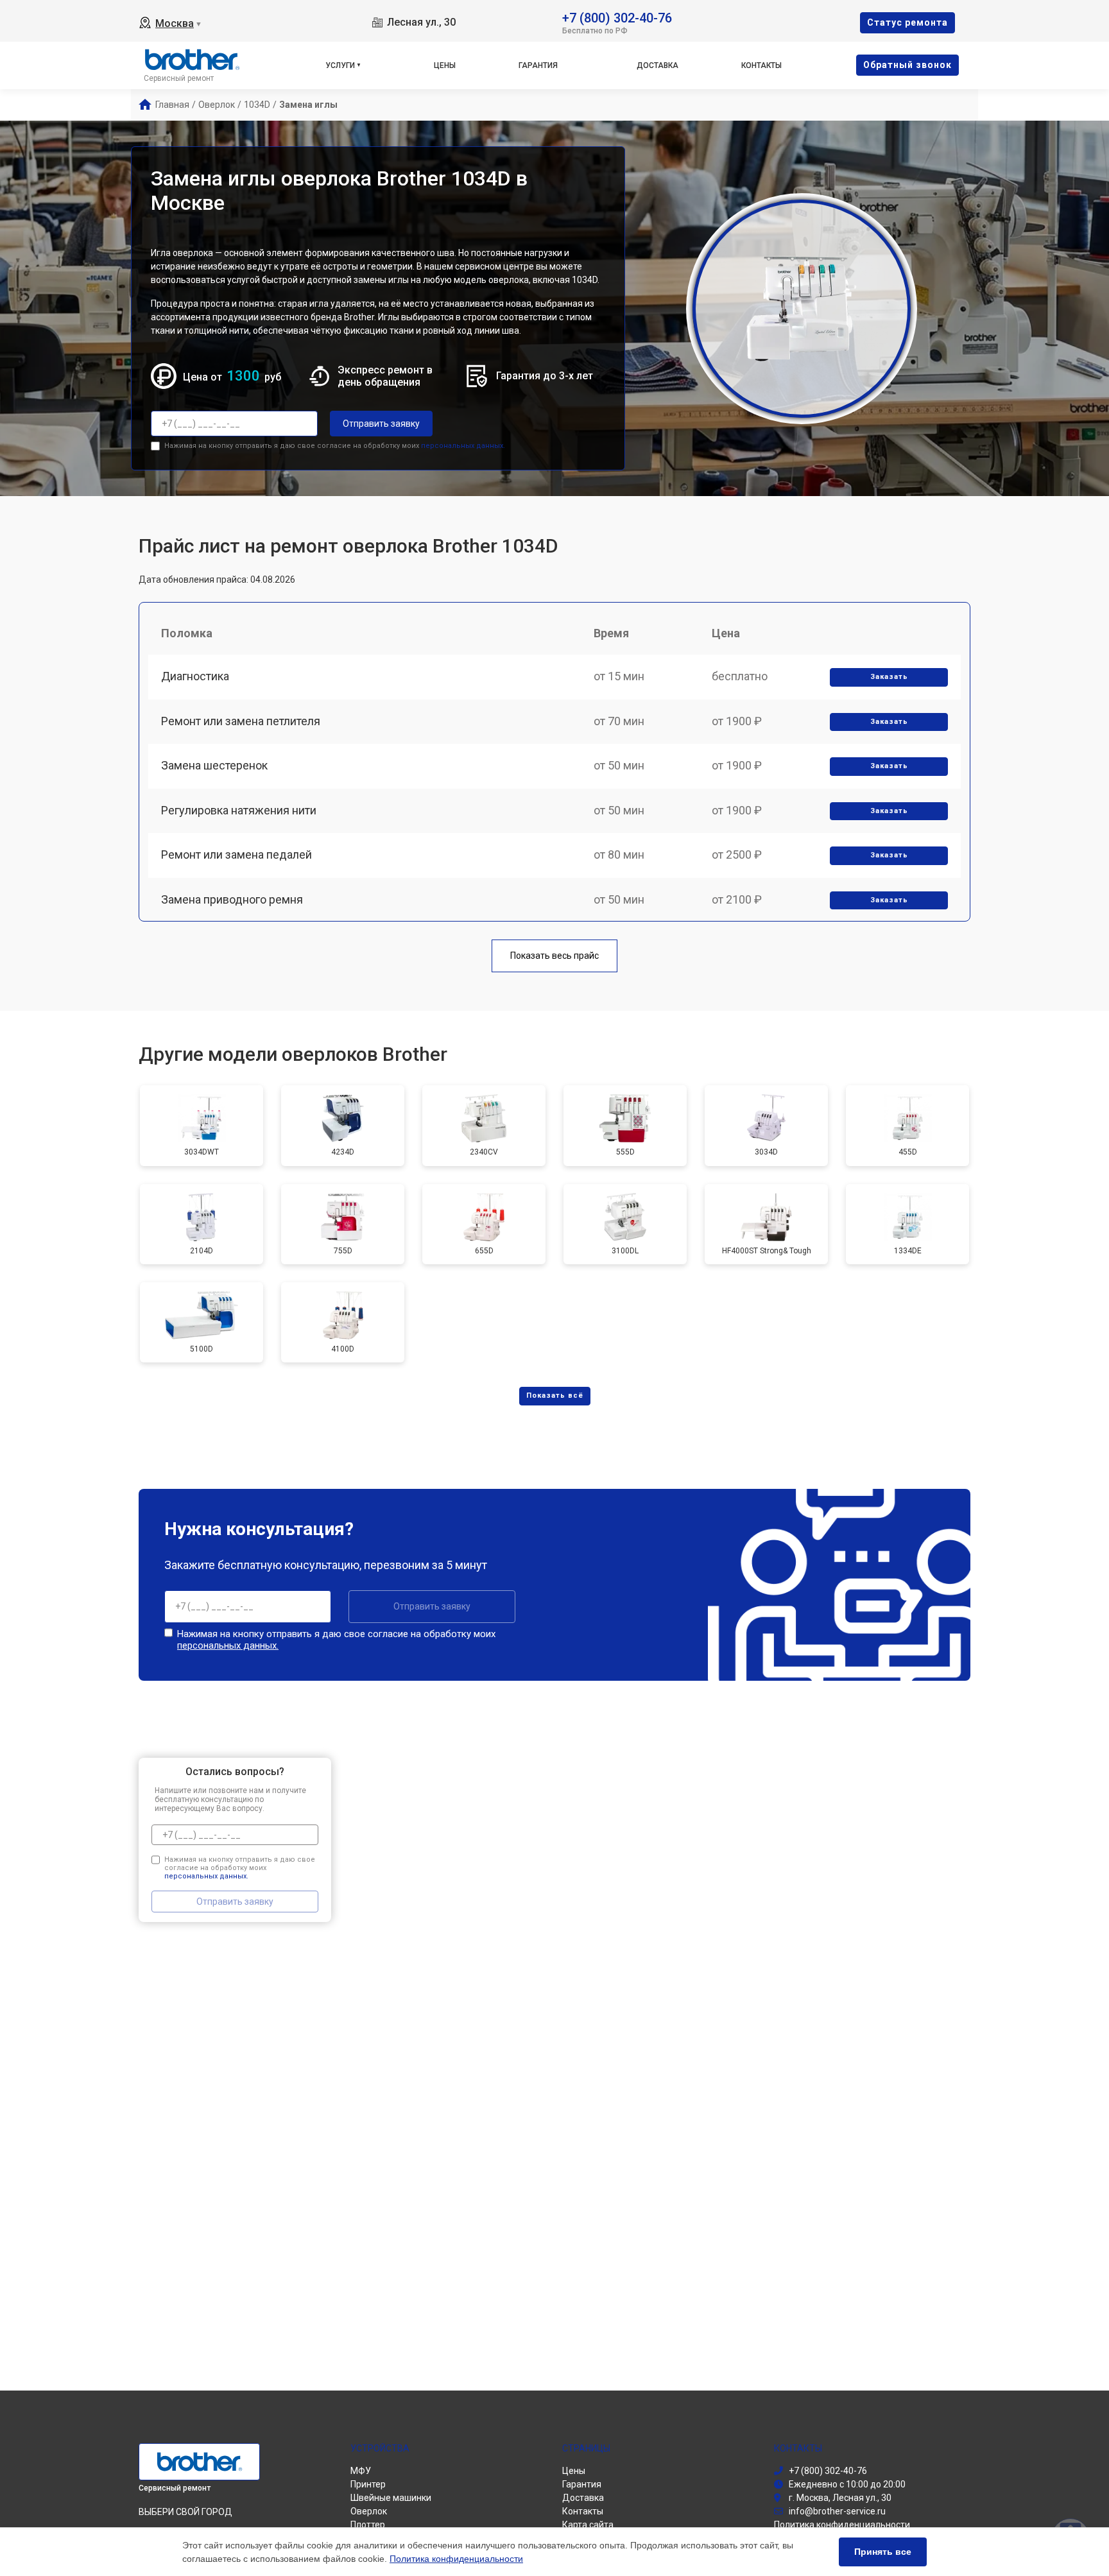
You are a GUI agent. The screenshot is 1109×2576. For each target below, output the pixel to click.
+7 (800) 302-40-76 (617, 17)
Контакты (761, 65)
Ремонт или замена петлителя (241, 721)
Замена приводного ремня (232, 899)
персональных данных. (463, 446)
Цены (445, 65)
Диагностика (195, 676)
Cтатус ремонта (907, 22)
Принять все (883, 2552)
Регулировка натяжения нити (239, 810)
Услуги (340, 65)
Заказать (889, 677)
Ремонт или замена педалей (236, 854)
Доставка (658, 65)
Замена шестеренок (214, 765)
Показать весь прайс (554, 956)
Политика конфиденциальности (456, 2559)
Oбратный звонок (907, 65)
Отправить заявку (381, 424)
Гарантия (538, 65)
